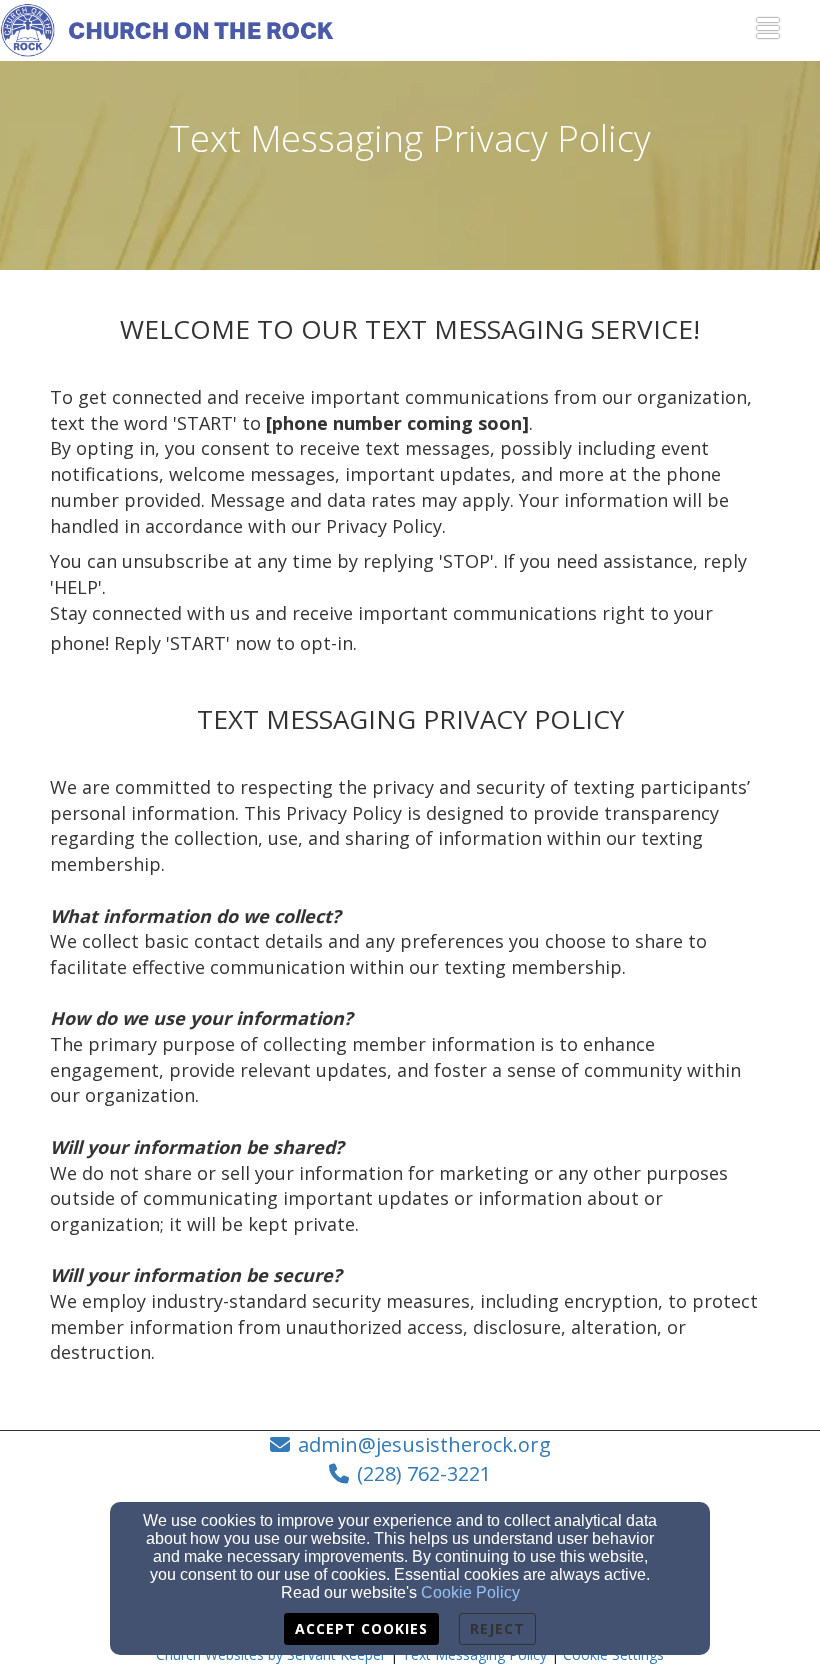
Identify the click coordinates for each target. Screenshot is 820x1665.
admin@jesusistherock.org (424, 1444)
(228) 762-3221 (424, 1473)
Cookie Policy (470, 1592)
